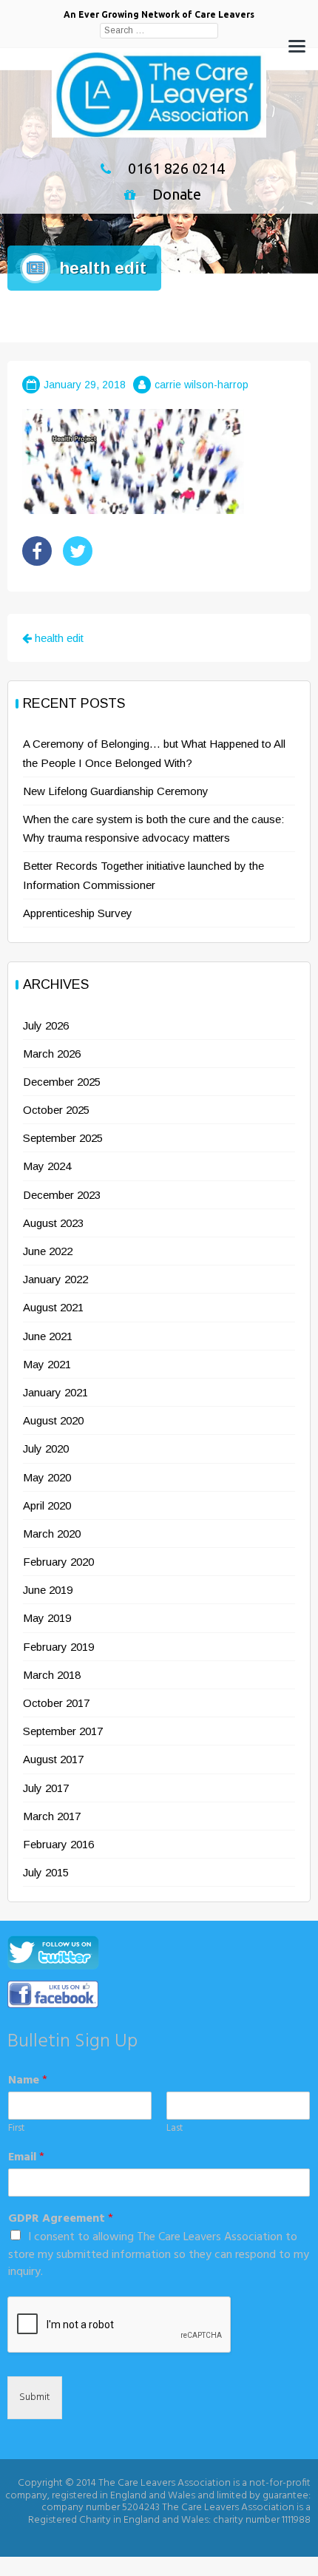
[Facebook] (37, 551)
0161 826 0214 (176, 168)
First (16, 2129)
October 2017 (56, 1703)
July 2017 (46, 1788)
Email (26, 2158)
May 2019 (47, 1618)
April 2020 (47, 1505)
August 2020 (53, 1420)
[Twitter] (78, 551)
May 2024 (47, 1166)
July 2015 (46, 1872)
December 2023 (62, 1195)
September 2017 (63, 1731)
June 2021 (48, 1336)
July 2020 (46, 1448)
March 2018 (52, 1675)
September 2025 (63, 1138)
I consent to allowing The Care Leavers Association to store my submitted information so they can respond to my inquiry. (159, 2255)
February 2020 (58, 1562)
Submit (35, 2397)
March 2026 (52, 1054)
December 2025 (62, 1082)
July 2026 (46, 1025)
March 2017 (52, 1816)
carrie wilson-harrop (202, 385)
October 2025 (56, 1110)
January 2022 (55, 1279)
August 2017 (53, 1759)
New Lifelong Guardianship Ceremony (116, 791)
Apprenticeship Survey (78, 913)
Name (28, 2081)
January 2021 (55, 1392)
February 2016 (58, 1844)
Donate (177, 194)
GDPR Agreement (61, 2219)
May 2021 (47, 1364)
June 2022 (48, 1251)
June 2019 (48, 1590)
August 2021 (53, 1307)
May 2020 (47, 1477)
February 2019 (58, 1647)
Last (175, 2129)
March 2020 (52, 1534)
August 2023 (53, 1223)
